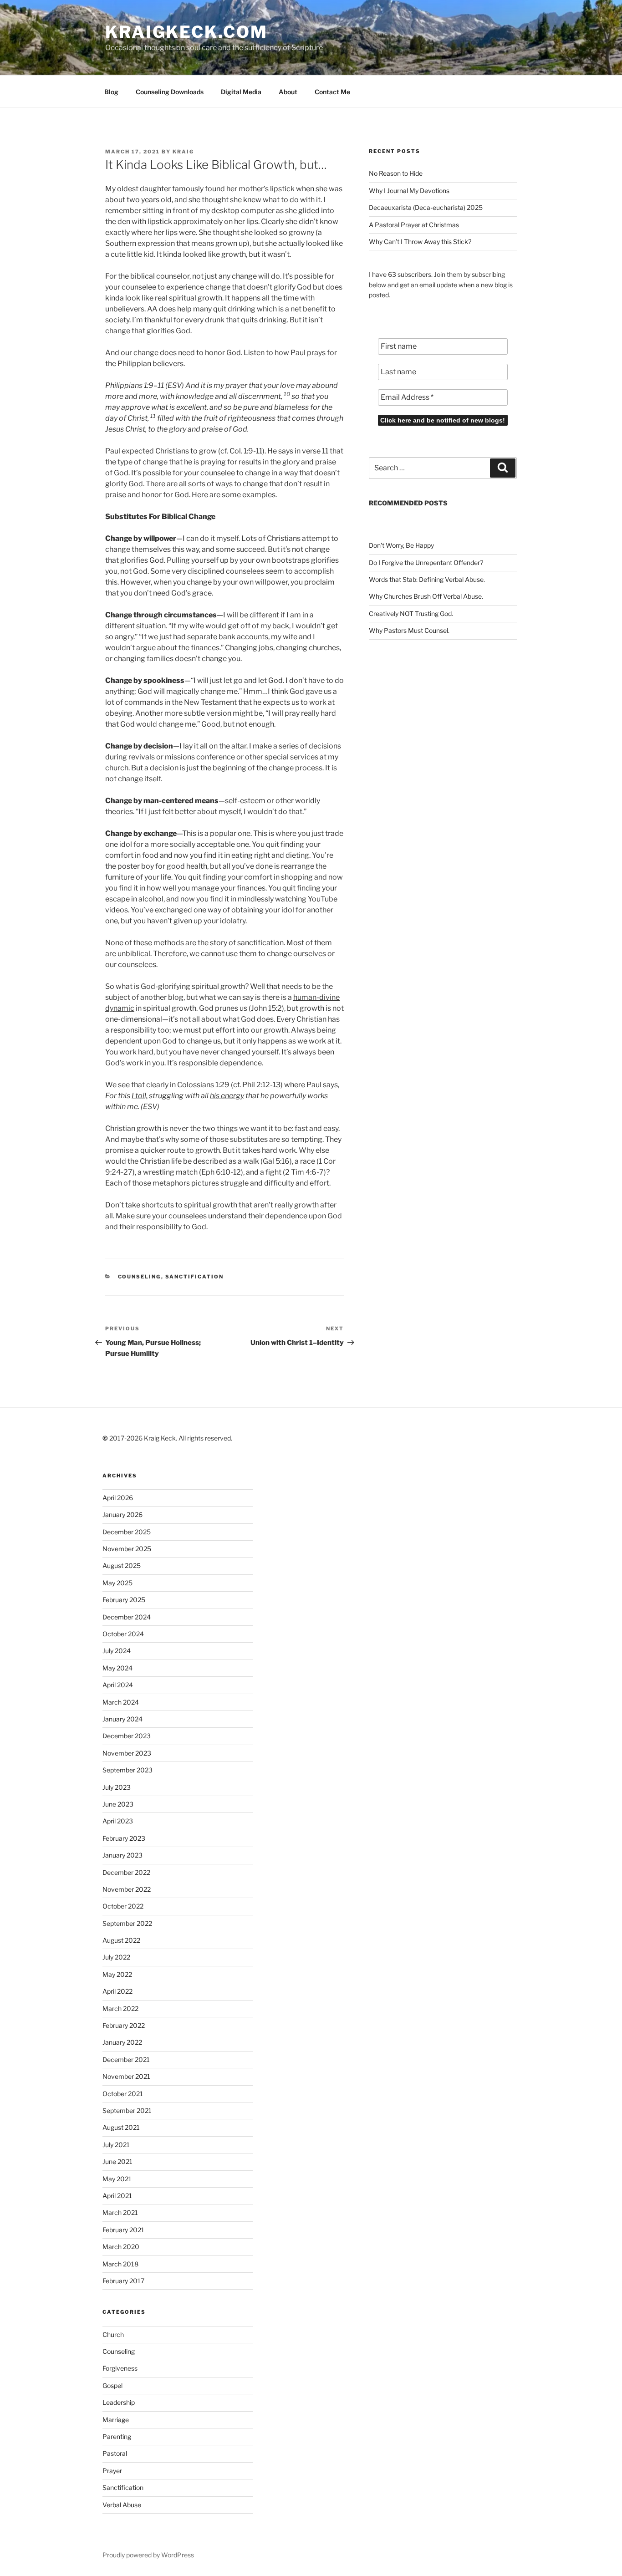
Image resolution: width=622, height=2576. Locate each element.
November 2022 (127, 1889)
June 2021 (117, 2161)
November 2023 (127, 1753)
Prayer (112, 2471)
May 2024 (117, 1668)
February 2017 (123, 2281)
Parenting (117, 2436)
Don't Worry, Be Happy (401, 545)
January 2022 (122, 2042)
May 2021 (117, 2179)
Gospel (112, 2385)
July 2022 (116, 1957)
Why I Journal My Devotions (409, 191)
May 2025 (117, 1583)
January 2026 (122, 1515)
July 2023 (117, 1787)
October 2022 (123, 1906)
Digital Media (241, 92)
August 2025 (122, 1565)
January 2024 (122, 1719)
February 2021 (123, 2230)
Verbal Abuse (122, 2505)
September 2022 (127, 1923)
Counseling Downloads (170, 92)
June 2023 (118, 1804)
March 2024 (121, 1702)
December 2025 (127, 1532)
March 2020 (121, 2247)
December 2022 (126, 1872)
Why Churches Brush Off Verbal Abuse (425, 596)
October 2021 (123, 2094)
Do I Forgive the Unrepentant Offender (424, 563)
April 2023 (118, 1821)
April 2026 (118, 1498)
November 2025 (127, 1549)
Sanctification (195, 1277)
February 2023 (124, 1838)
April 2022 (117, 1991)
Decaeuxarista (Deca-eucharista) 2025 (426, 207)
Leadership (119, 2402)
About (288, 92)
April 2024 (118, 1685)
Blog (111, 92)
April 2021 (117, 2196)
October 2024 (123, 1634)
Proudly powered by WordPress (148, 2555)
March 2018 (120, 2264)
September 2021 (127, 2110)
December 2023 (127, 1736)
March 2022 (120, 2008)
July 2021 (116, 2145)
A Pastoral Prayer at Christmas (414, 225)
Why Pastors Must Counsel (408, 630)
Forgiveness (120, 2368)
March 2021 (120, 2212)
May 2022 (117, 1974)
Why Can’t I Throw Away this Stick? (420, 242)
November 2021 (126, 2076)
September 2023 (127, 1770)
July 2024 (117, 1651)
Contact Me (332, 92)
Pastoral (115, 2453)
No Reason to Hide (396, 173)
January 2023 (122, 1855)
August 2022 (121, 1940)
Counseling (140, 1277)
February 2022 (124, 2025)
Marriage (116, 2420)
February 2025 (124, 1600)
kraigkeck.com (186, 32)
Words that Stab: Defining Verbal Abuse (426, 579)
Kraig (183, 152)
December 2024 (127, 1617)
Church (113, 2334)
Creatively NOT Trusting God (410, 613)
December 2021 (126, 2059)
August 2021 (121, 2127)
